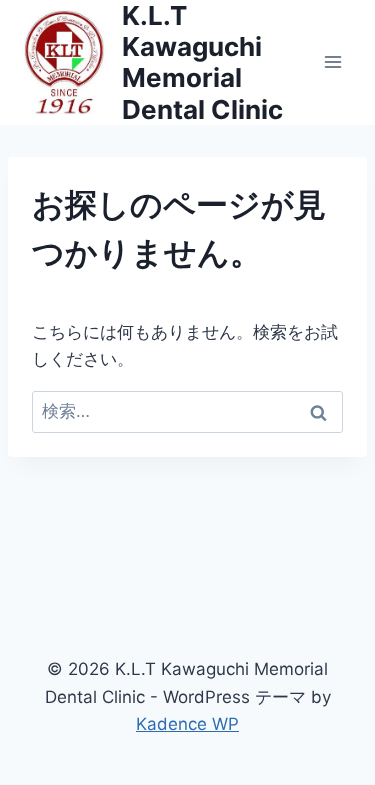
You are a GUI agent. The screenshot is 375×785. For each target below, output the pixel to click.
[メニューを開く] (332, 62)
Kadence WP (187, 724)
